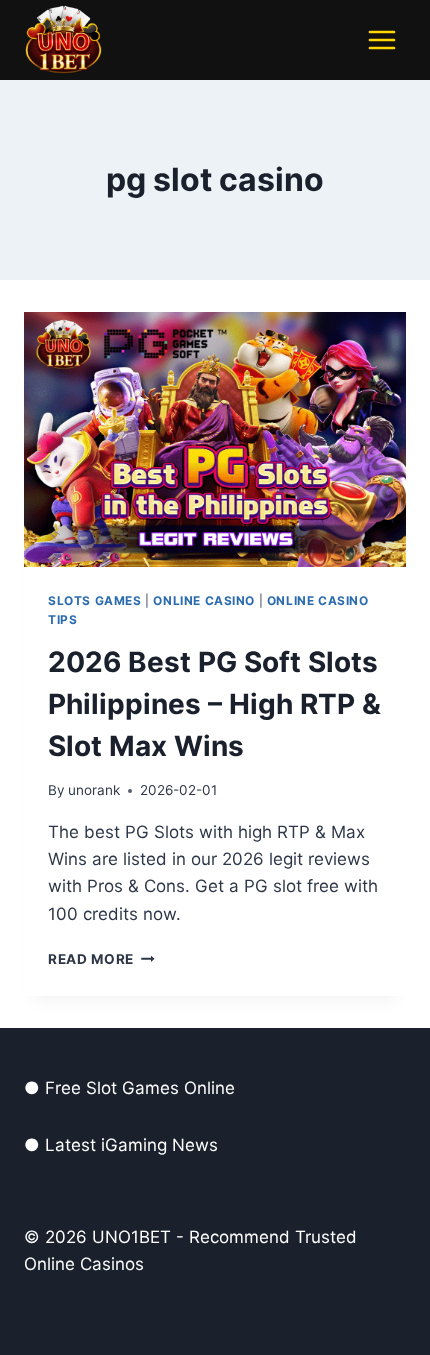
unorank (94, 790)
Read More (101, 959)
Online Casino (204, 600)
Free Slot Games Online (140, 1088)
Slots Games (95, 600)
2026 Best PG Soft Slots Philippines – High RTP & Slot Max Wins (214, 704)
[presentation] (215, 439)
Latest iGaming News (131, 1145)
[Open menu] (381, 39)
